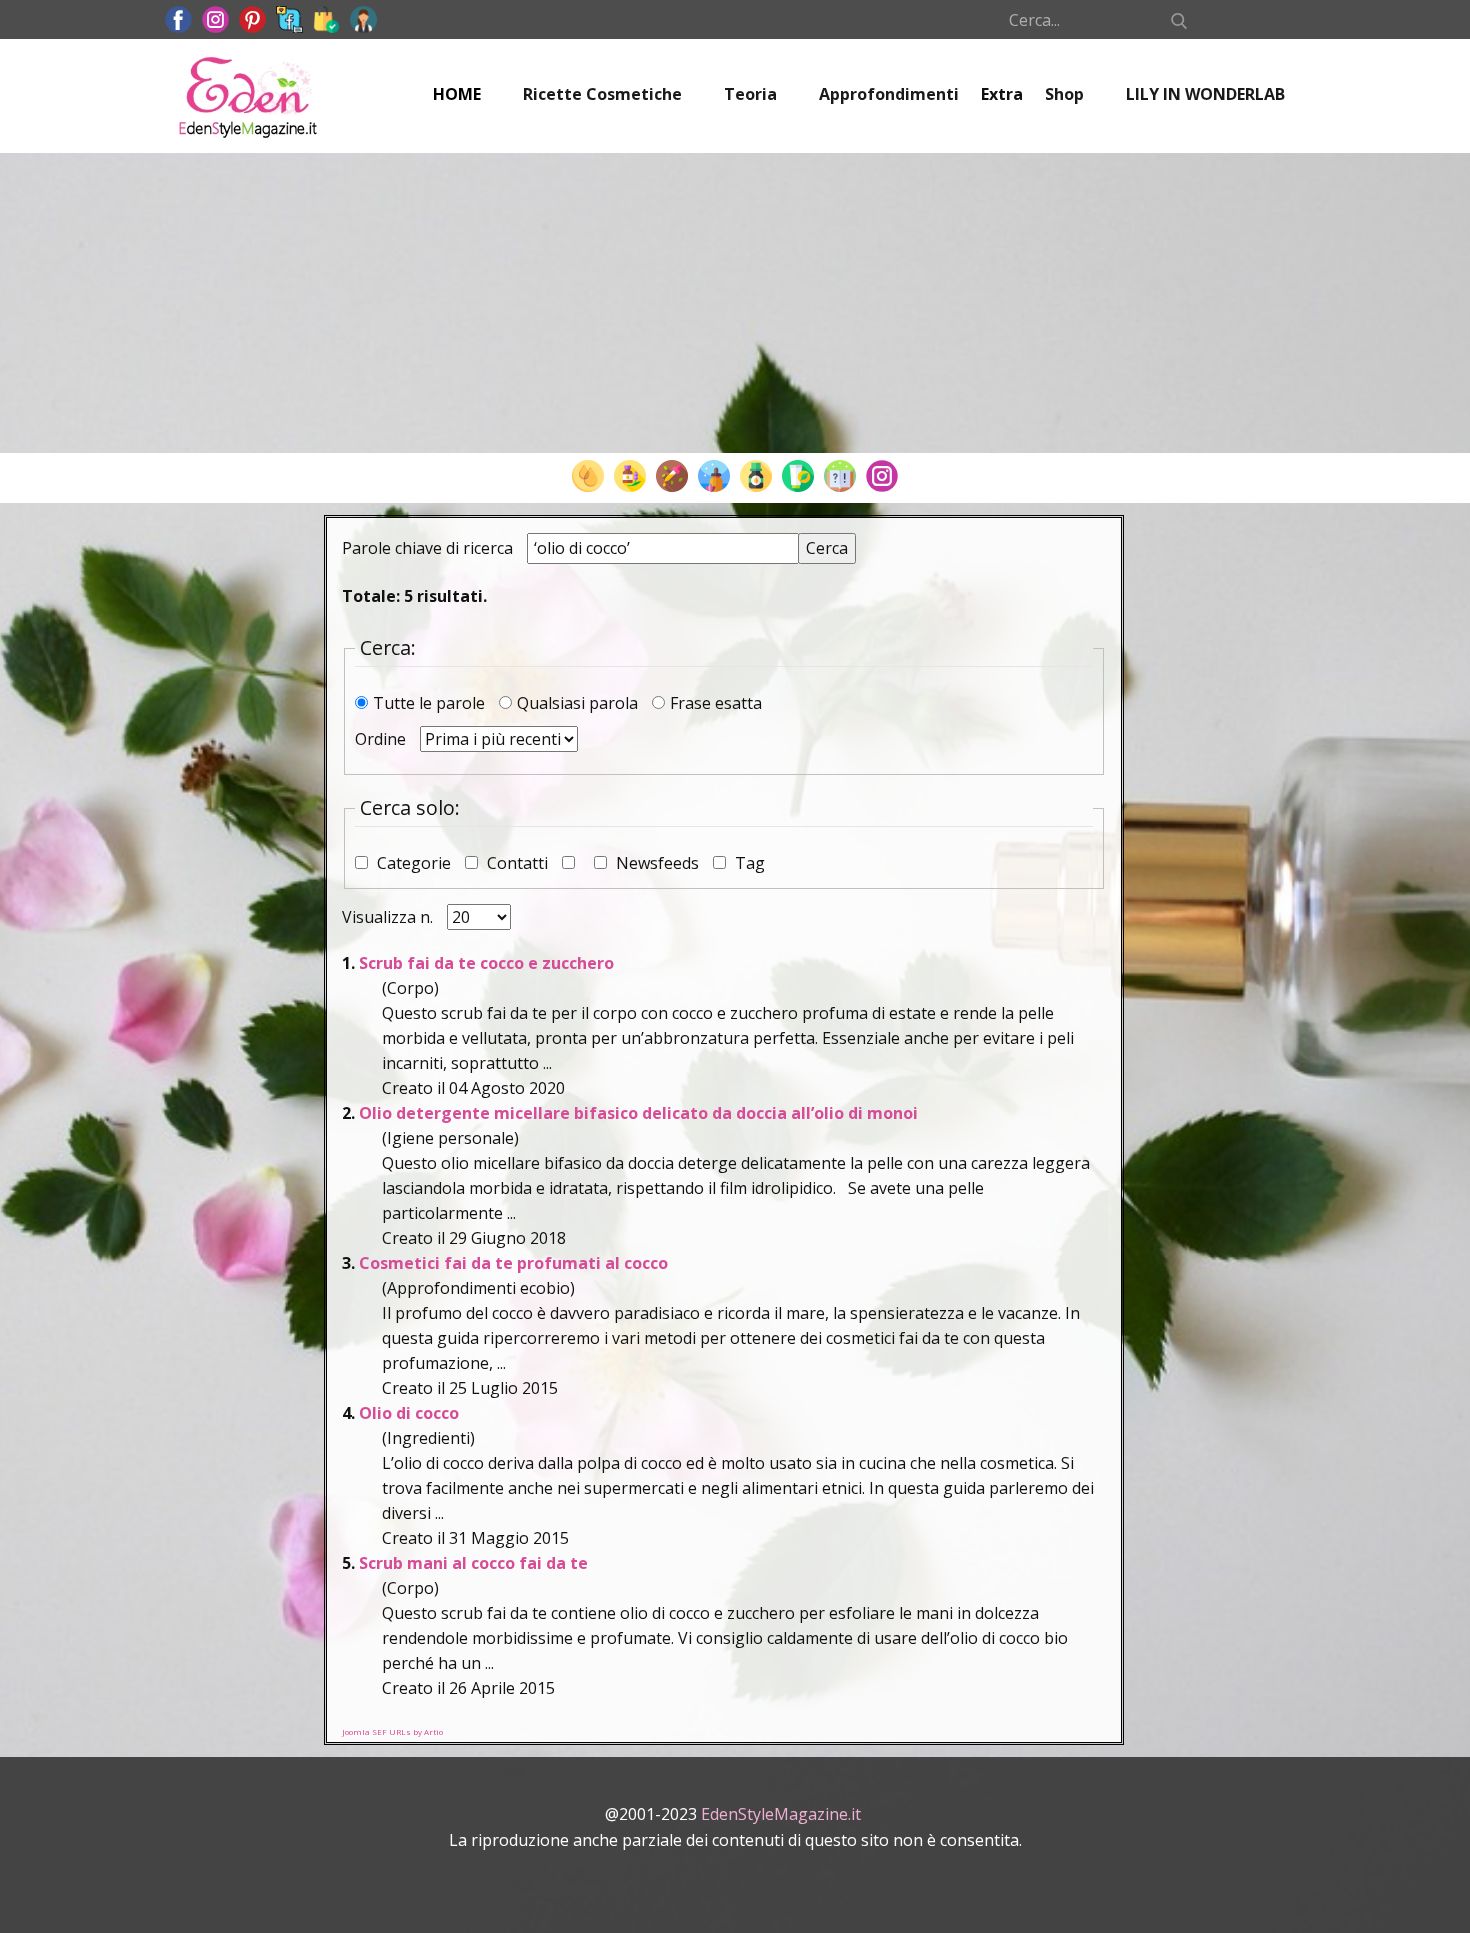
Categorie (414, 863)
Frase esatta (716, 703)
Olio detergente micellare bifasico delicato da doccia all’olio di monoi (638, 1113)
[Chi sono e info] (363, 19)
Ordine (382, 739)
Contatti (517, 863)
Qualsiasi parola (579, 703)
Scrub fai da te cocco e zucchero (486, 963)
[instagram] (215, 19)
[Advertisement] (735, 303)
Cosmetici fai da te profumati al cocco (513, 1263)
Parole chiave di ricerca (429, 548)
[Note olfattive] (714, 476)
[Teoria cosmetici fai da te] (840, 476)
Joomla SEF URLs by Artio (392, 1731)
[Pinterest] (252, 19)
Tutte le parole (431, 703)
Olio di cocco (409, 1413)
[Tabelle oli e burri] (588, 476)
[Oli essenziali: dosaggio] (672, 476)
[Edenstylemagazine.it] (247, 96)
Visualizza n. (389, 917)
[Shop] (326, 19)
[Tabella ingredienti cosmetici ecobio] (756, 476)
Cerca (827, 548)
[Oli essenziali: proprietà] (630, 476)
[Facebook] (178, 19)
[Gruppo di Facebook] (289, 19)
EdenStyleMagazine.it (781, 1814)
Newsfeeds (657, 863)
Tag (748, 863)
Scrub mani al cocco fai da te (473, 1563)
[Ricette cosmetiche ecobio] (798, 476)
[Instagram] (882, 476)
